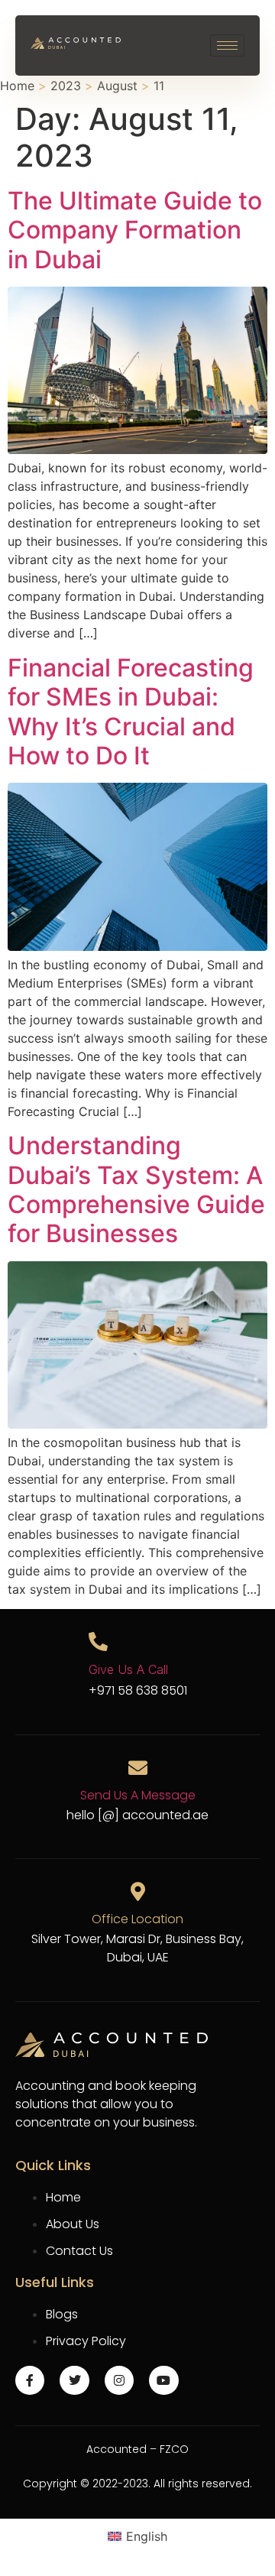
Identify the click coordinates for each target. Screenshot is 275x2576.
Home (17, 86)
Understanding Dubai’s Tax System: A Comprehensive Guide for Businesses (136, 1189)
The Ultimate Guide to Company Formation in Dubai (135, 230)
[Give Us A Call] (98, 1642)
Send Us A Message (138, 1795)
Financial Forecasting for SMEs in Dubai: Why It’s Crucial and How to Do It (131, 712)
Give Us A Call (128, 1669)
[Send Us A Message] (138, 1768)
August (117, 86)
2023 (66, 86)
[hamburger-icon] (227, 45)
